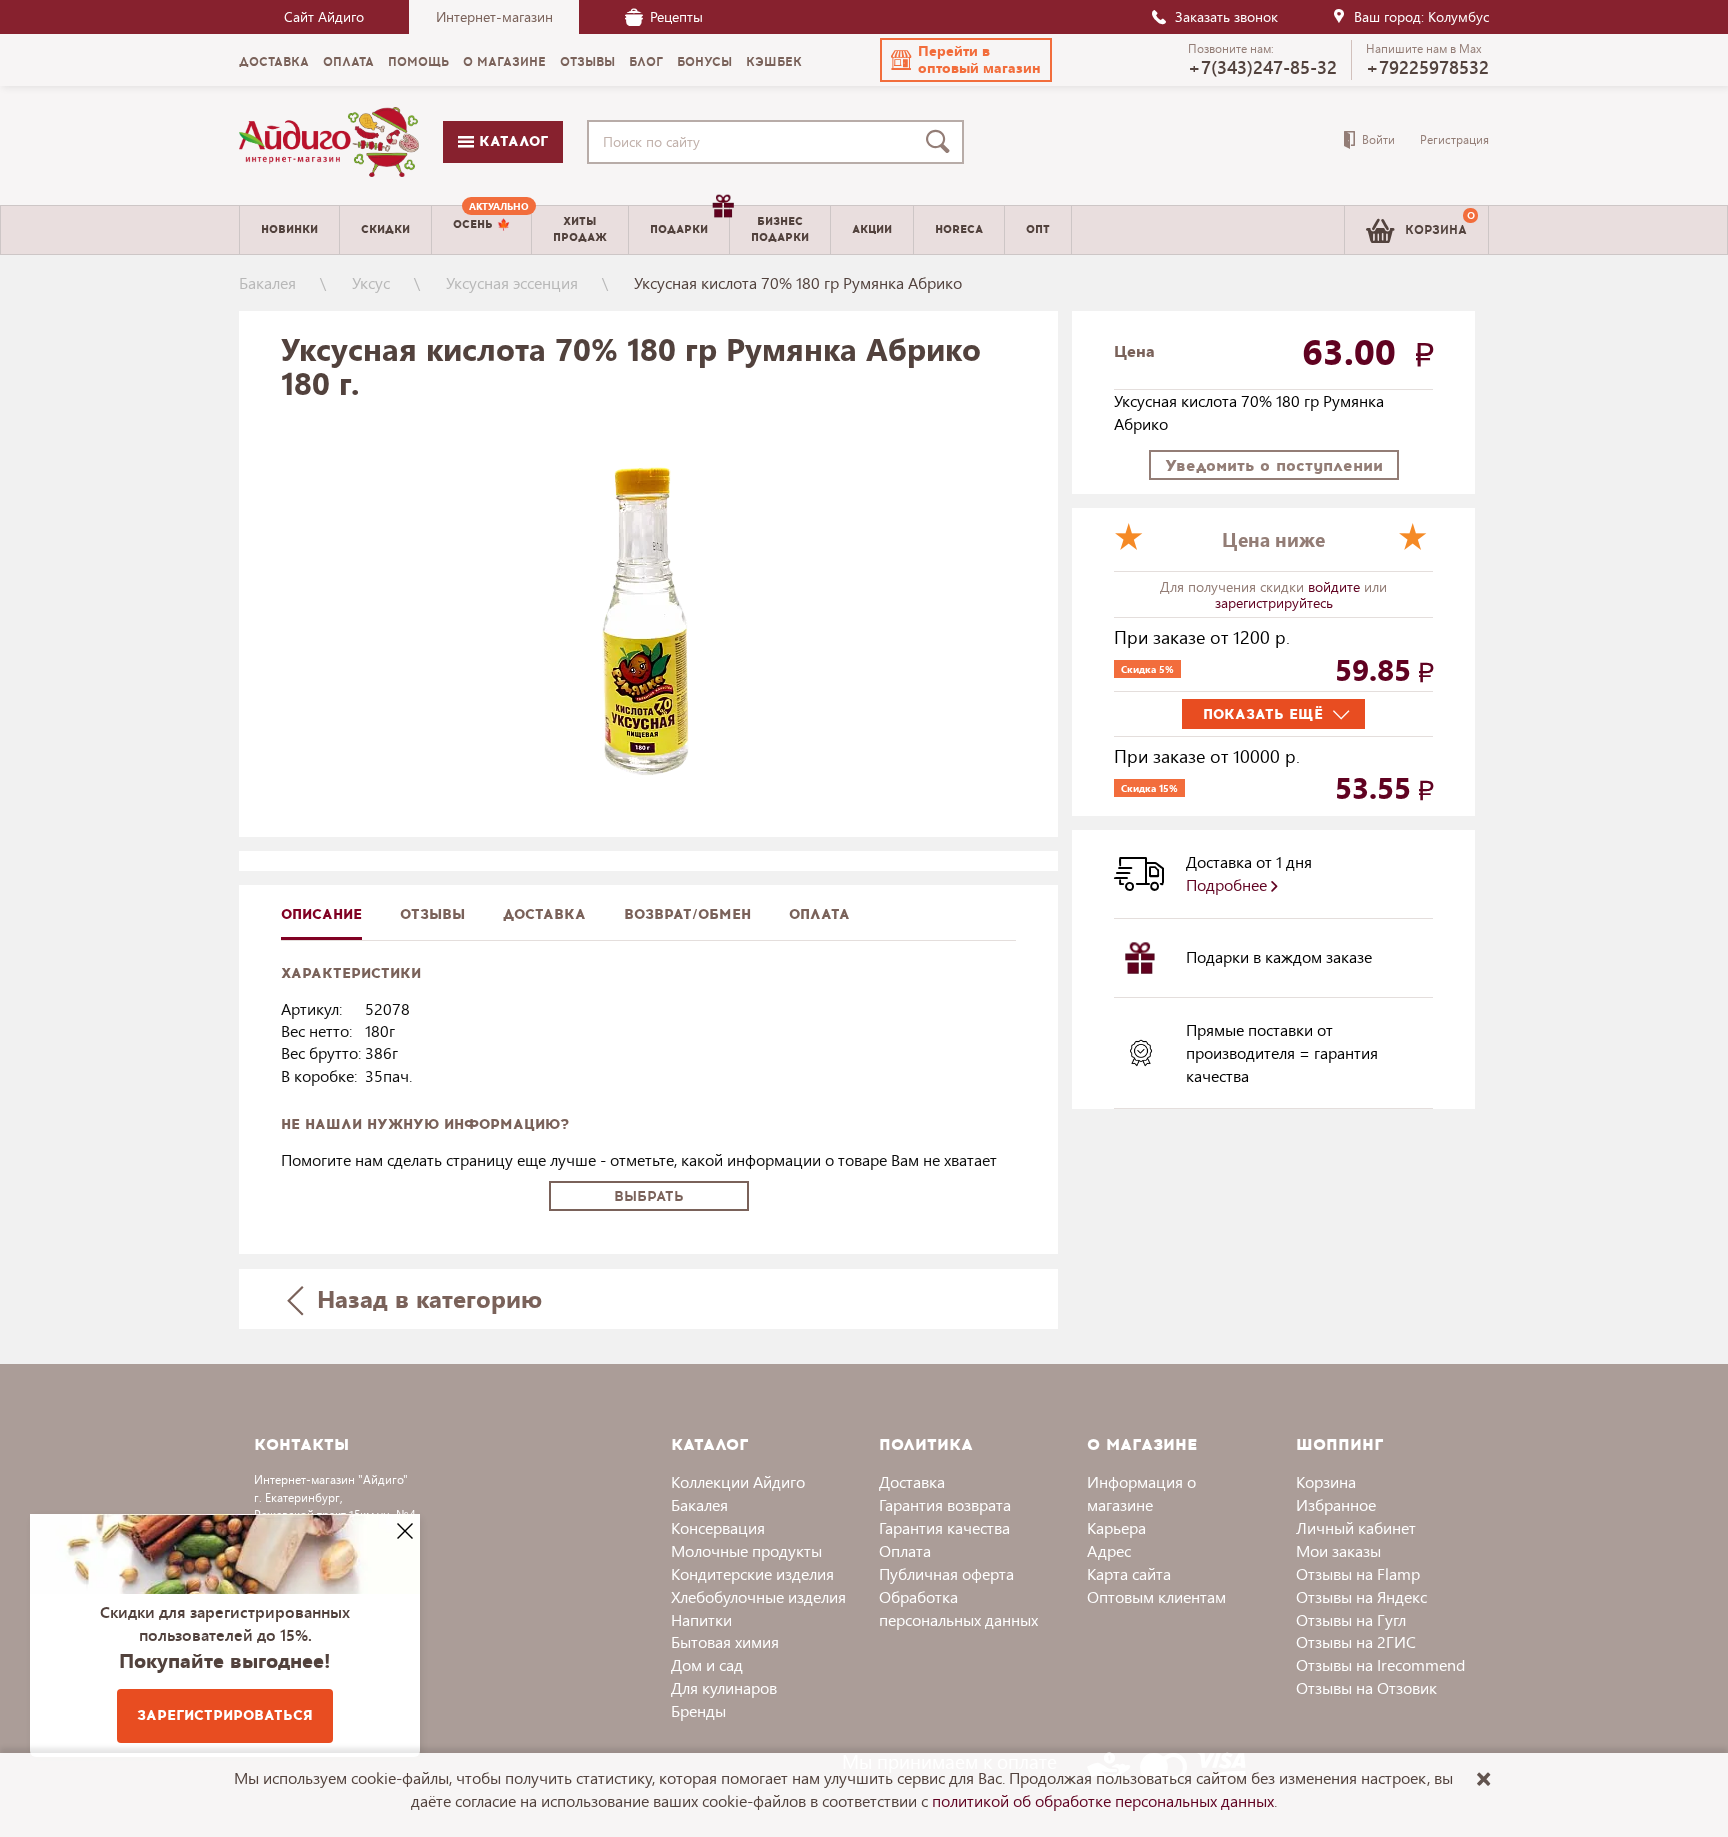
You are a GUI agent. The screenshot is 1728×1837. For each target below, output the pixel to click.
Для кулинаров (724, 1687)
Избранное (1336, 1504)
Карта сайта (1129, 1573)
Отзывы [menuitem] (587, 62)
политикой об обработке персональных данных (1103, 1800)
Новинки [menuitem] (289, 229)
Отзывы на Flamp (1358, 1573)
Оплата (819, 914)
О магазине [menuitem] (504, 62)
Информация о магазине (1141, 1493)
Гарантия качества (944, 1527)
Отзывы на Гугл (1351, 1619)
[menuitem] (481, 230)
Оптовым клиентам (1156, 1596)
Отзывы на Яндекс (1361, 1596)
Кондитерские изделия (752, 1573)
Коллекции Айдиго (738, 1481)
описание (321, 914)
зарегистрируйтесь (1274, 602)
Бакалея (267, 282)
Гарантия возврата (945, 1504)
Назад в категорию (426, 1298)
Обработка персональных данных (958, 1608)
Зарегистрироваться (225, 1715)
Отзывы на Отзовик (1366, 1687)
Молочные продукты (746, 1550)
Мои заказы (1338, 1550)
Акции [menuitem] (872, 229)
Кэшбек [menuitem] (774, 62)
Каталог (511, 141)
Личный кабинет (1356, 1527)
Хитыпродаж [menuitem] (580, 229)
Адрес (1109, 1550)
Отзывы (432, 914)
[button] (966, 60)
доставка (544, 914)
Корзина (1326, 1481)
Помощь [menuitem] (418, 62)
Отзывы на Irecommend (1380, 1664)
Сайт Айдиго (324, 16)
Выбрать (649, 1196)
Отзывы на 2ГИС (1356, 1641)
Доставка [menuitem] (274, 62)
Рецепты (676, 16)
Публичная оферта (946, 1573)
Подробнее (1228, 884)
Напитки (701, 1619)
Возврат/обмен (687, 914)
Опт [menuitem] (1038, 229)
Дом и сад (707, 1664)
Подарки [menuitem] (679, 229)
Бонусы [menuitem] (704, 62)
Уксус (371, 282)
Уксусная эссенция (512, 282)
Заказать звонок (1226, 16)
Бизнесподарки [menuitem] (780, 229)
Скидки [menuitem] (385, 229)
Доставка (912, 1481)
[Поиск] (942, 142)
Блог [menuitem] (646, 62)
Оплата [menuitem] (348, 62)
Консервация (718, 1527)
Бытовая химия (725, 1641)
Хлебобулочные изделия (758, 1596)
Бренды (698, 1710)
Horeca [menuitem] (959, 229)
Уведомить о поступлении (1274, 465)
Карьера (1116, 1527)
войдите (1336, 586)
